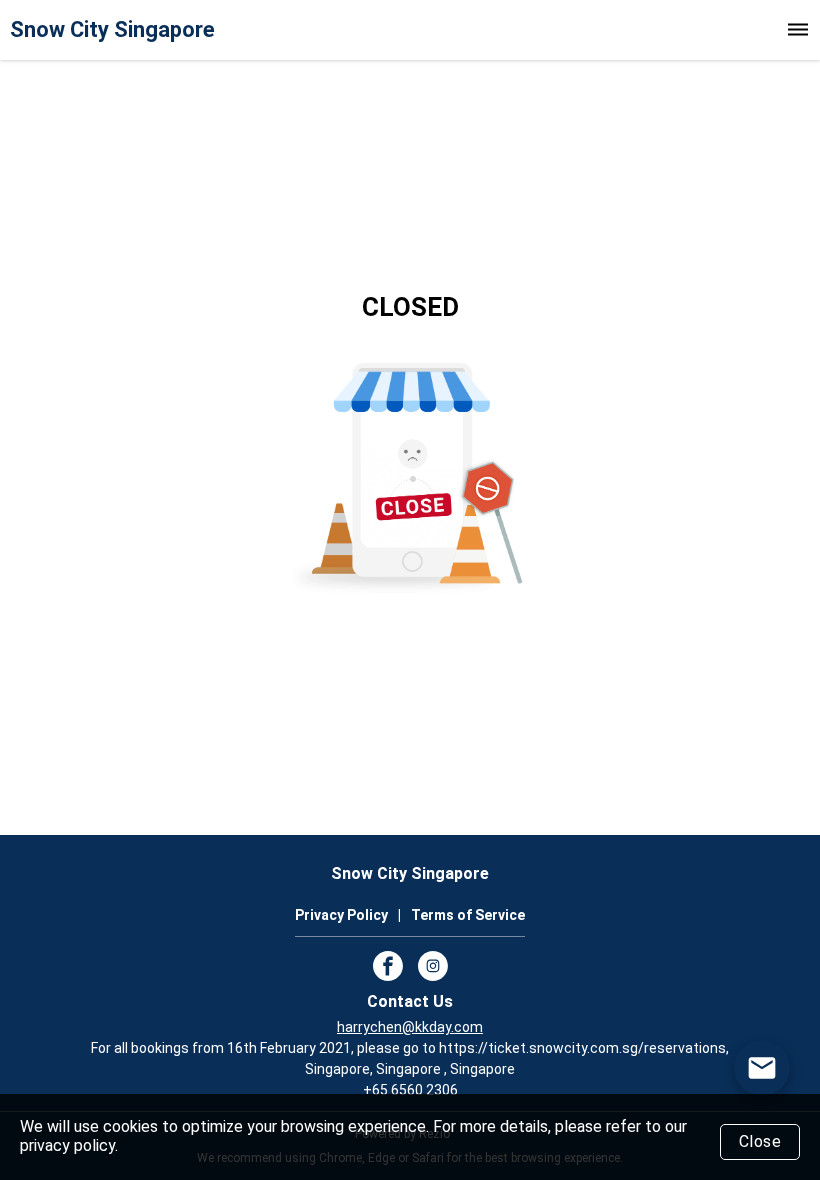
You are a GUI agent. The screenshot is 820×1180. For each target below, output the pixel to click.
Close (760, 1141)
